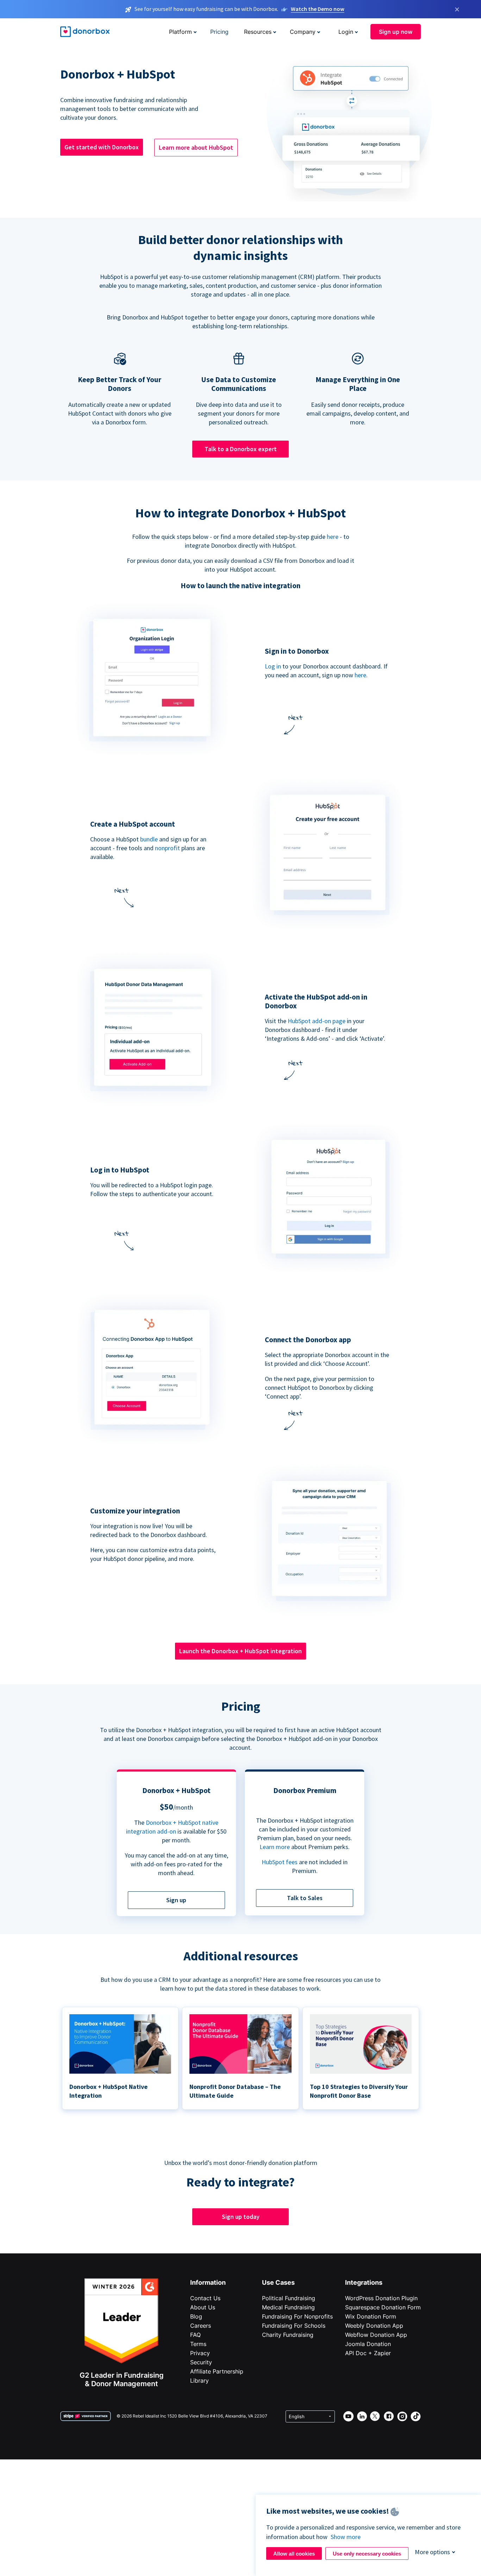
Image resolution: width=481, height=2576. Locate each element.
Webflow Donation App (376, 2335)
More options (432, 2552)
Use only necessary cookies (367, 2554)
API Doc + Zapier (368, 2353)
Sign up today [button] (241, 2217)
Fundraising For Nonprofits (297, 2316)
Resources (258, 32)
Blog (196, 2316)
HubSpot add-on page (317, 1021)
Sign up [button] (176, 1900)
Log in (273, 666)
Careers (201, 2326)
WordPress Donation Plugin (381, 2298)
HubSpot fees (280, 1862)
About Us (203, 2307)
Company (303, 32)
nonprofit (167, 848)
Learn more (275, 1847)
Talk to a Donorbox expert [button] (241, 449)
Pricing (219, 32)
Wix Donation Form (371, 2316)
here (333, 537)
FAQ (195, 2335)
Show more (346, 2537)
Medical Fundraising (288, 2307)
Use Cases (278, 2282)
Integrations (364, 2282)
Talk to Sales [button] (305, 1898)
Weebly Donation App (374, 2326)
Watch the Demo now (318, 9)
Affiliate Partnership (217, 2371)
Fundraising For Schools (294, 2326)
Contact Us (205, 2298)
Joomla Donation (368, 2344)
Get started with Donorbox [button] (102, 147)
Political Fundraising (289, 2298)
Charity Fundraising (288, 2335)
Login (346, 32)
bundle (149, 839)
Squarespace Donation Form (383, 2307)
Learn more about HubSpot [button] (196, 147)
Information (208, 2282)
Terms (198, 2344)
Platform (180, 32)
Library (199, 2381)
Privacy (200, 2353)
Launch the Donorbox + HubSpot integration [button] (241, 1651)
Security (201, 2362)
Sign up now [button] (396, 32)
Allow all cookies (294, 2554)
